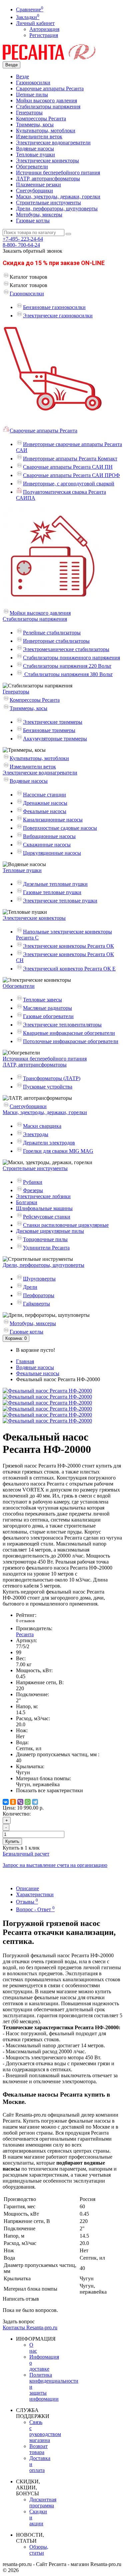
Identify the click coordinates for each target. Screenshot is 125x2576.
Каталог (28, 285)
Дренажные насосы (45, 803)
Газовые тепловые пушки (52, 892)
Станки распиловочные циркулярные (66, 1225)
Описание (27, 1888)
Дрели (30, 1287)
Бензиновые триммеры (49, 730)
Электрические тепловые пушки (60, 901)
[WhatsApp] (28, 1802)
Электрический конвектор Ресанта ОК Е (69, 969)
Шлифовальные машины (44, 1208)
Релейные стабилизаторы (52, 633)
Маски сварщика (42, 1126)
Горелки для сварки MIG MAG (58, 1151)
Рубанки (33, 1182)
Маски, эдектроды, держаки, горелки (58, 197)
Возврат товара (38, 2449)
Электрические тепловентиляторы (62, 1025)
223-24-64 (23, 239)
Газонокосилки (33, 83)
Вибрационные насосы (49, 836)
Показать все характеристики (49, 1790)
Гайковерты (36, 1304)
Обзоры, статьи (39, 2550)
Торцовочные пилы (45, 1239)
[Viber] (20, 1802)
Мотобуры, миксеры (39, 215)
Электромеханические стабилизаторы (66, 649)
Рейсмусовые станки (47, 1217)
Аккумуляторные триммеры (55, 739)
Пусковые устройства (48, 1087)
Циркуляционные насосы (52, 853)
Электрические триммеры (53, 722)
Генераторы (29, 113)
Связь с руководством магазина (45, 2431)
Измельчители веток (39, 137)
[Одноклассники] (13, 1802)
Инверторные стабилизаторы (56, 641)
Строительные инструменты (48, 203)
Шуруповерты (39, 1279)
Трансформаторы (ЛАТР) (52, 1078)
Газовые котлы (33, 221)
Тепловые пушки (35, 155)
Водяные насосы (35, 149)
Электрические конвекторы (47, 161)
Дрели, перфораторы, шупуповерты (57, 209)
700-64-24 (21, 245)
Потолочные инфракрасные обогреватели (71, 1041)
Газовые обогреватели (48, 1016)
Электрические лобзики (43, 1196)
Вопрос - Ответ (35, 1909)
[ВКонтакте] (6, 1802)
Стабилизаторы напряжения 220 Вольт (67, 666)
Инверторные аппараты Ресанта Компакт (70, 459)
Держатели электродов (49, 1143)
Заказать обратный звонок (32, 251)
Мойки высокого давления (46, 101)
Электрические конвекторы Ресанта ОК (68, 946)
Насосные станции (44, 795)
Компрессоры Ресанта (41, 119)
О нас (33, 2348)
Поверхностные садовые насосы (60, 828)
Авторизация (44, 29)
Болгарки (27, 1202)
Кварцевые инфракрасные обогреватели (69, 1033)
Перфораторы (39, 1295)
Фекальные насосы (45, 811)
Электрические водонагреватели (53, 143)
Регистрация (44, 35)
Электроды (36, 1134)
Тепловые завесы (42, 1000)
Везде (22, 77)
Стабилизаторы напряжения (48, 107)
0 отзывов (25, 1621)
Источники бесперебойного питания (58, 173)
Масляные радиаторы (47, 1008)
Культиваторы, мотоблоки (46, 131)
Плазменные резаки (38, 185)
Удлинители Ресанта (46, 1248)
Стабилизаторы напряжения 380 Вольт (68, 674)
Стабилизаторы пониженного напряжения (71, 658)
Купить (12, 1841)
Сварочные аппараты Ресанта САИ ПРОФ (71, 475)
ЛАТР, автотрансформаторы (48, 179)
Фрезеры (33, 1190)
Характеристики (35, 1894)
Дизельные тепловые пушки (55, 884)
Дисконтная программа (43, 2502)
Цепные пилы (32, 95)
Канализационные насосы (53, 820)
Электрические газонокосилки (58, 316)
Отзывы (27, 1902)
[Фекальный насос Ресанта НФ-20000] (47, 1391)
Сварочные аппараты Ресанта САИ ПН (68, 467)
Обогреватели (32, 167)
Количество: (17, 1814)
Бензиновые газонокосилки (54, 307)
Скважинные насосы (47, 845)
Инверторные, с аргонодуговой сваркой (69, 484)
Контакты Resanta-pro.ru (30, 2327)
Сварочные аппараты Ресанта (50, 89)
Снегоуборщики (34, 191)
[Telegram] (35, 1802)
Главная (25, 1361)
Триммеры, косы (35, 125)
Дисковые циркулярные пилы (50, 1231)
